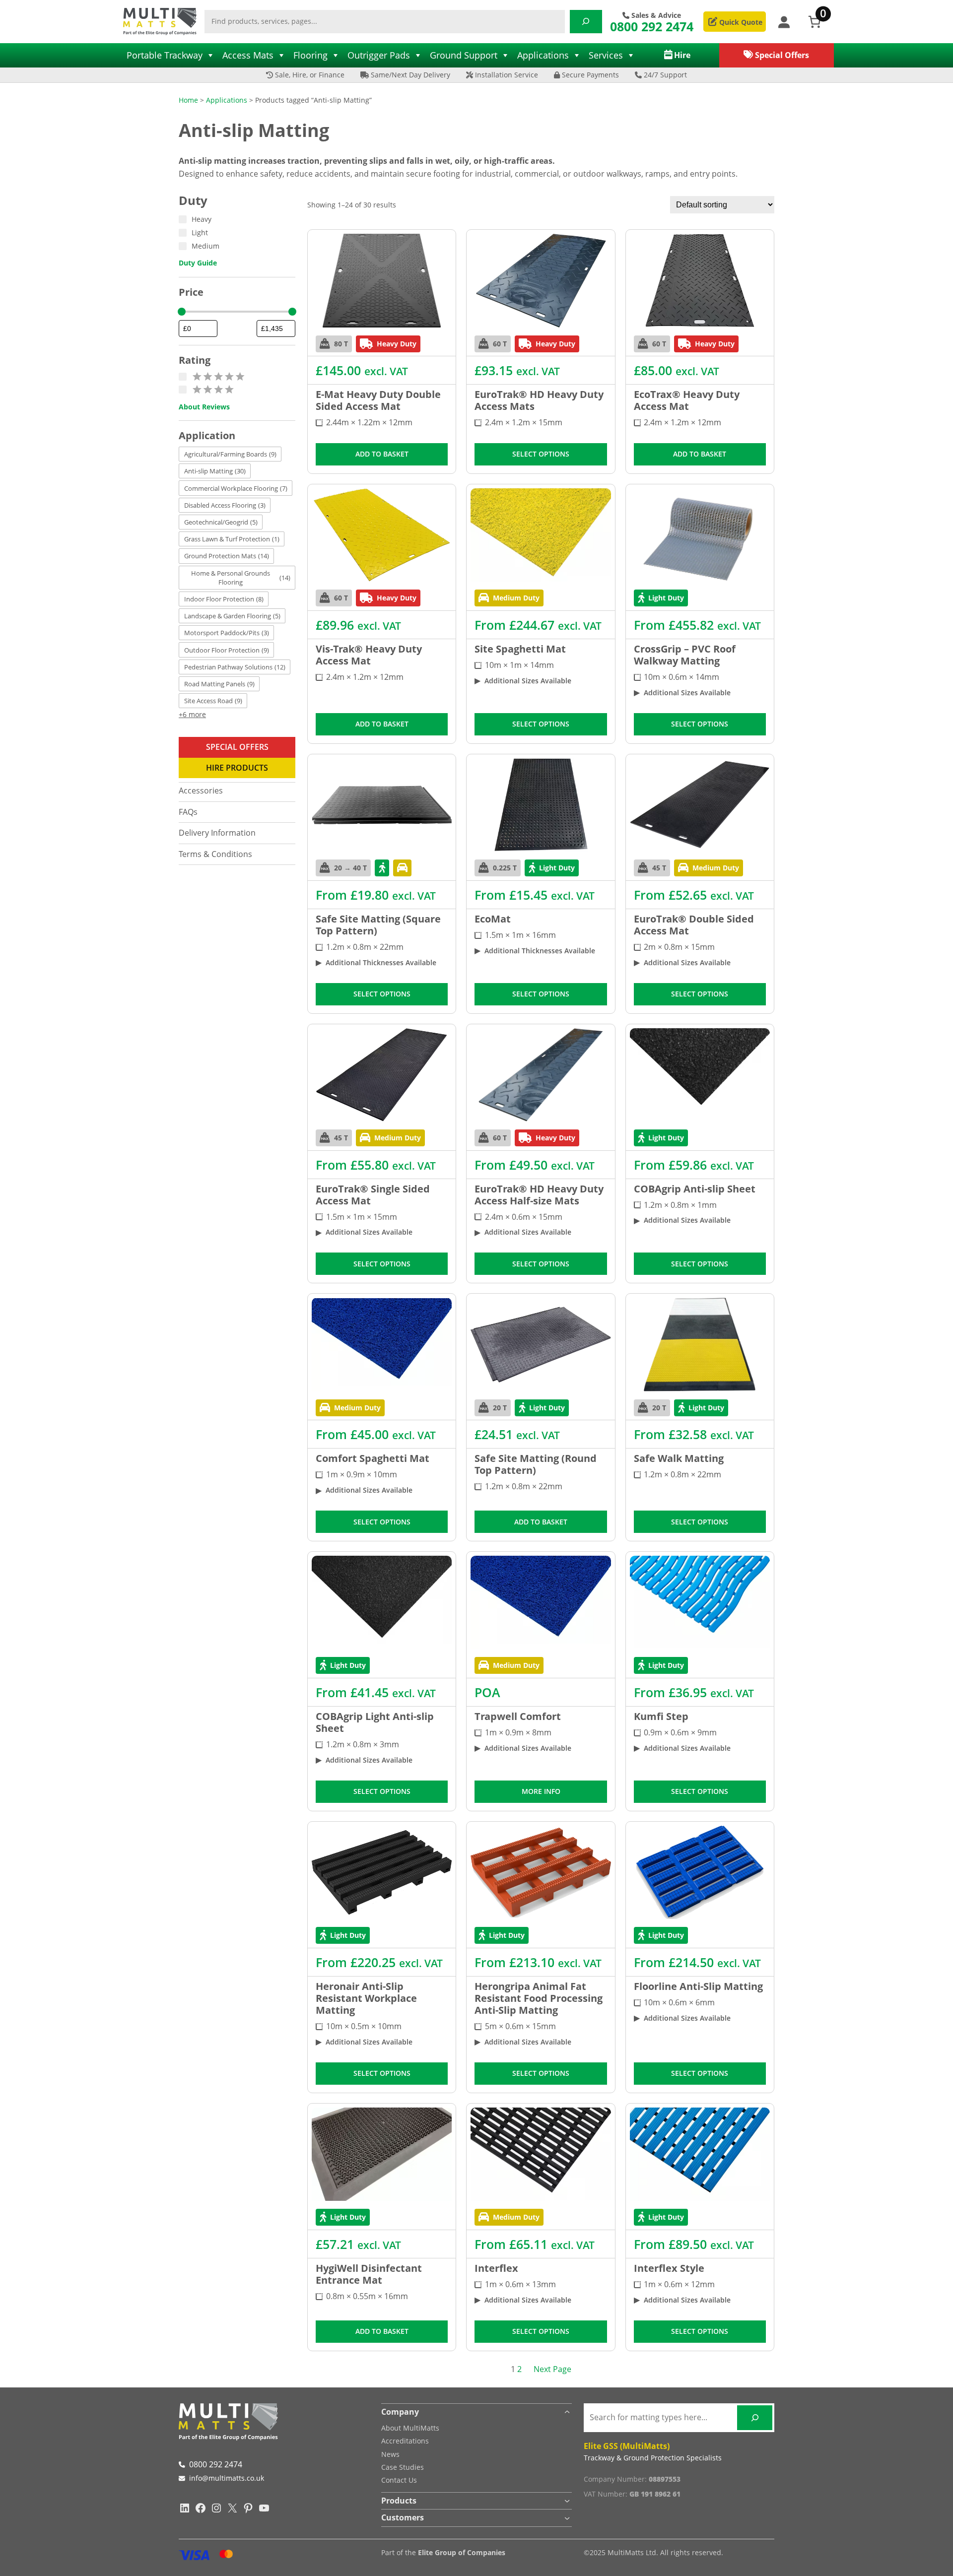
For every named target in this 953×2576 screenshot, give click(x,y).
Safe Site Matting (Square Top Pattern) (378, 925)
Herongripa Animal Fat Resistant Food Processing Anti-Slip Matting (539, 1998)
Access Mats (248, 55)
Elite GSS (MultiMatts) (627, 2446)
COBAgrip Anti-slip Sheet (695, 1189)
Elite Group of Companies (462, 2552)
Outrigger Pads (379, 55)
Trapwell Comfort (518, 1717)
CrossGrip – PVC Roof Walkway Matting (685, 655)
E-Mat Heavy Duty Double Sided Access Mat (378, 400)
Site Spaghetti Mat (520, 649)
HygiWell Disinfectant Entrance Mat (369, 2274)
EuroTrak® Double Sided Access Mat (694, 925)
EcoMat (493, 919)
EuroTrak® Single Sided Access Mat (373, 1195)
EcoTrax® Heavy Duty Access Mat (687, 400)
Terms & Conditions (215, 854)
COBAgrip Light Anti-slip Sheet (375, 1722)
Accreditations (405, 2441)
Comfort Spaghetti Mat (373, 1458)
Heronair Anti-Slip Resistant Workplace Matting (366, 1998)
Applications (543, 55)
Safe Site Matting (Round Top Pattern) (536, 1464)
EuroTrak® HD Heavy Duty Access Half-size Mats (539, 1195)
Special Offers (237, 747)
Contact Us (399, 2480)
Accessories (201, 791)
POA (487, 1692)
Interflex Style (669, 2268)
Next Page (552, 2369)
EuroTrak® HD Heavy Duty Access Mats (539, 400)
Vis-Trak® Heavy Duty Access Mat (369, 655)
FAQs (188, 812)
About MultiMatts (410, 2428)
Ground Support (464, 55)
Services (606, 55)
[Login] (783, 22)
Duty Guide (198, 263)
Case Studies (403, 2467)
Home (188, 100)
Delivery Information (217, 833)
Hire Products (237, 768)
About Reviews (204, 407)
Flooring (310, 55)
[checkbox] (230, 454)
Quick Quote (740, 22)
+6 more (192, 714)
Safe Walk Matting (679, 1458)
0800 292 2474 (652, 26)
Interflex (496, 2268)
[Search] (586, 22)
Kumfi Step (661, 1717)
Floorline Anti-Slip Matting (698, 1986)
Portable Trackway (165, 55)
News (390, 2454)
